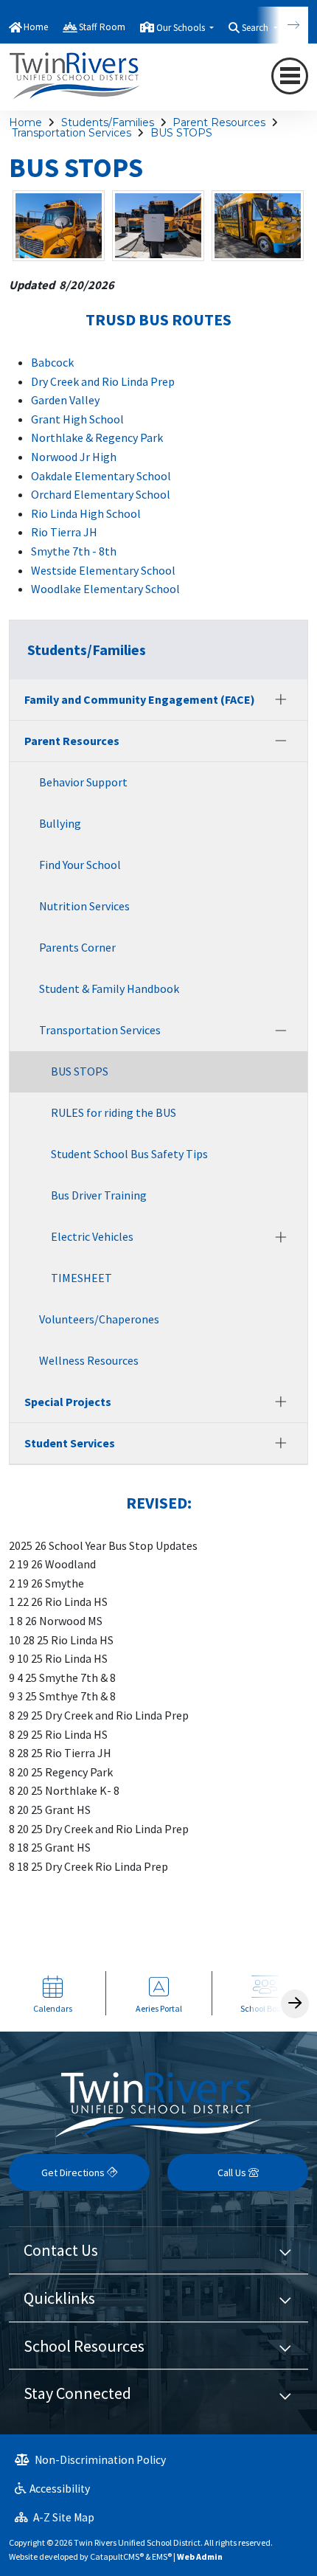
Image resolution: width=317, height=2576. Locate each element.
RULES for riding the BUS (114, 1112)
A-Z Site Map (63, 2517)
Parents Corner (77, 947)
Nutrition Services (84, 906)
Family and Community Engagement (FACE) (140, 699)
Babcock (52, 362)
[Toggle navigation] (290, 76)
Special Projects (68, 1402)
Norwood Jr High (74, 457)
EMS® (162, 2556)
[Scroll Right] (295, 2004)
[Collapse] (281, 741)
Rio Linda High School (86, 513)
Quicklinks (59, 2298)
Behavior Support (83, 782)
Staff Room (102, 27)
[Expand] (281, 699)
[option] (53, 1994)
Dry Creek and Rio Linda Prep (103, 381)
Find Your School (80, 865)
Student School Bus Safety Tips (129, 1154)
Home (36, 27)
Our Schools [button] (182, 28)
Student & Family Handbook (109, 988)
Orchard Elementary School (101, 494)
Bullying (60, 823)
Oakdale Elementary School (101, 476)
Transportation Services (72, 133)
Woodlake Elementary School (105, 589)
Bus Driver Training (99, 1195)
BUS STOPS (181, 133)
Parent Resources (219, 122)
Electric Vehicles (92, 1236)
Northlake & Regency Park (98, 437)
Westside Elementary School (103, 570)
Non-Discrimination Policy (99, 2460)
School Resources (84, 2346)
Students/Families (108, 122)
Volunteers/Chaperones (99, 1319)
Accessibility (60, 2489)
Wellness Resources (89, 1360)
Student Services (70, 1443)
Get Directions (74, 2172)
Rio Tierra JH (64, 532)
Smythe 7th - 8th (74, 551)
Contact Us (61, 2250)
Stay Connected (77, 2393)
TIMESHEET (81, 1278)
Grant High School (77, 419)
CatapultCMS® (117, 2556)
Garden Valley (65, 400)
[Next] (282, 25)
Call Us (233, 2172)
